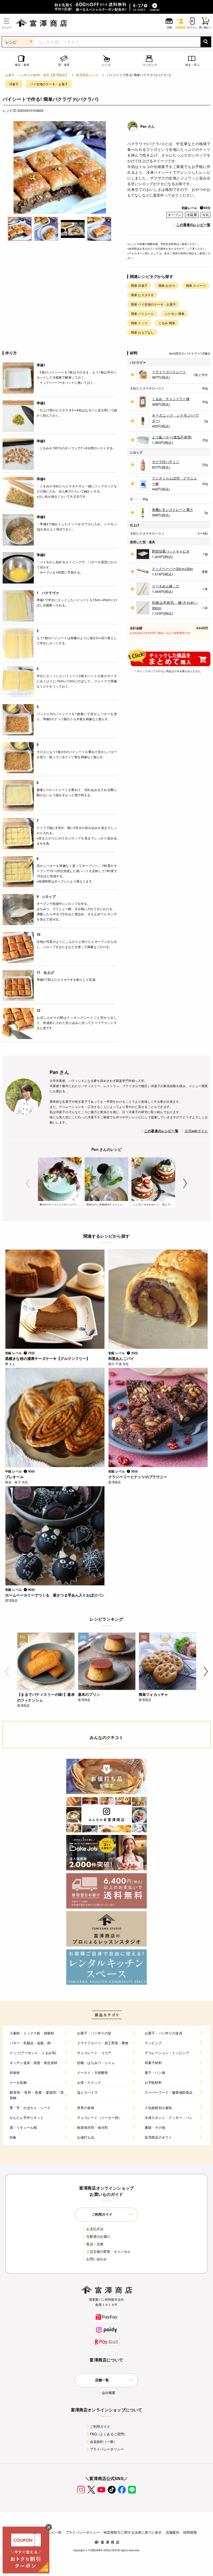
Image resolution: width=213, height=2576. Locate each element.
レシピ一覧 (53, 2532)
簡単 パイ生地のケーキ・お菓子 (153, 304)
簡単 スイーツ (196, 285)
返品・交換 (95, 2244)
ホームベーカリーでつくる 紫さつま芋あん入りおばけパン (55, 1595)
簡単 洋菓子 (139, 285)
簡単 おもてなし (142, 332)
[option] (60, 167)
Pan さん (147, 126)
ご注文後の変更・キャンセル (108, 2251)
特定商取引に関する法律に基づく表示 (133, 2532)
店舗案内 (173, 2532)
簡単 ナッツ (139, 323)
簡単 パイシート (142, 313)
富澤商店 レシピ (88, 75)
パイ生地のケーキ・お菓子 (49, 84)
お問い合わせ (96, 2259)
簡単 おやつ (167, 285)
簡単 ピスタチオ (142, 295)
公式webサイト (196, 1131)
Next (185, 1183)
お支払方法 (95, 2229)
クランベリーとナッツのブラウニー (138, 1477)
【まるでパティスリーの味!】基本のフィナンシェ (46, 1697)
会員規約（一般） (104, 2441)
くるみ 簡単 (167, 323)
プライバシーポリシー (107, 2449)
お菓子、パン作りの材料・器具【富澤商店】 (37, 75)
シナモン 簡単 (175, 313)
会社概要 (109, 2393)
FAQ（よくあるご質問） (109, 2434)
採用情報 (190, 2532)
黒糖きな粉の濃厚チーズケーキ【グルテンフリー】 (48, 1358)
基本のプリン (89, 1694)
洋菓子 (14, 84)
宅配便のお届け (98, 2236)
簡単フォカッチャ (153, 1694)
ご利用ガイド (100, 2426)
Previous (28, 1183)
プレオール (14, 1477)
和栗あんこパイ (121, 1358)
